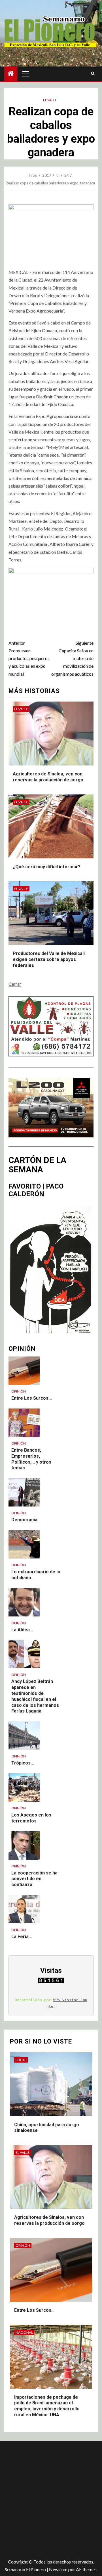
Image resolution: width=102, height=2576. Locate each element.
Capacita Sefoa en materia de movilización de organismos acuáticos (72, 658)
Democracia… (26, 1520)
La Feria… (22, 1937)
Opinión (19, 1391)
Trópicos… (23, 1763)
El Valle (50, 100)
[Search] (93, 74)
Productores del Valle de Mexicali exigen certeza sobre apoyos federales (49, 959)
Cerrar (15, 984)
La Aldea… (22, 1630)
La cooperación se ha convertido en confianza (34, 1879)
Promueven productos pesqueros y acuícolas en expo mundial (29, 658)
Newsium (58, 2569)
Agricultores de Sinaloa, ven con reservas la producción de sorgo (49, 2220)
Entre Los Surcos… (32, 1398)
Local (21, 2060)
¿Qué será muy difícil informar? (47, 867)
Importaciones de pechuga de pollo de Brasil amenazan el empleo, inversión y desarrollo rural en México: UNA (47, 2406)
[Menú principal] (26, 74)
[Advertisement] (51, 2498)
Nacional (24, 2332)
